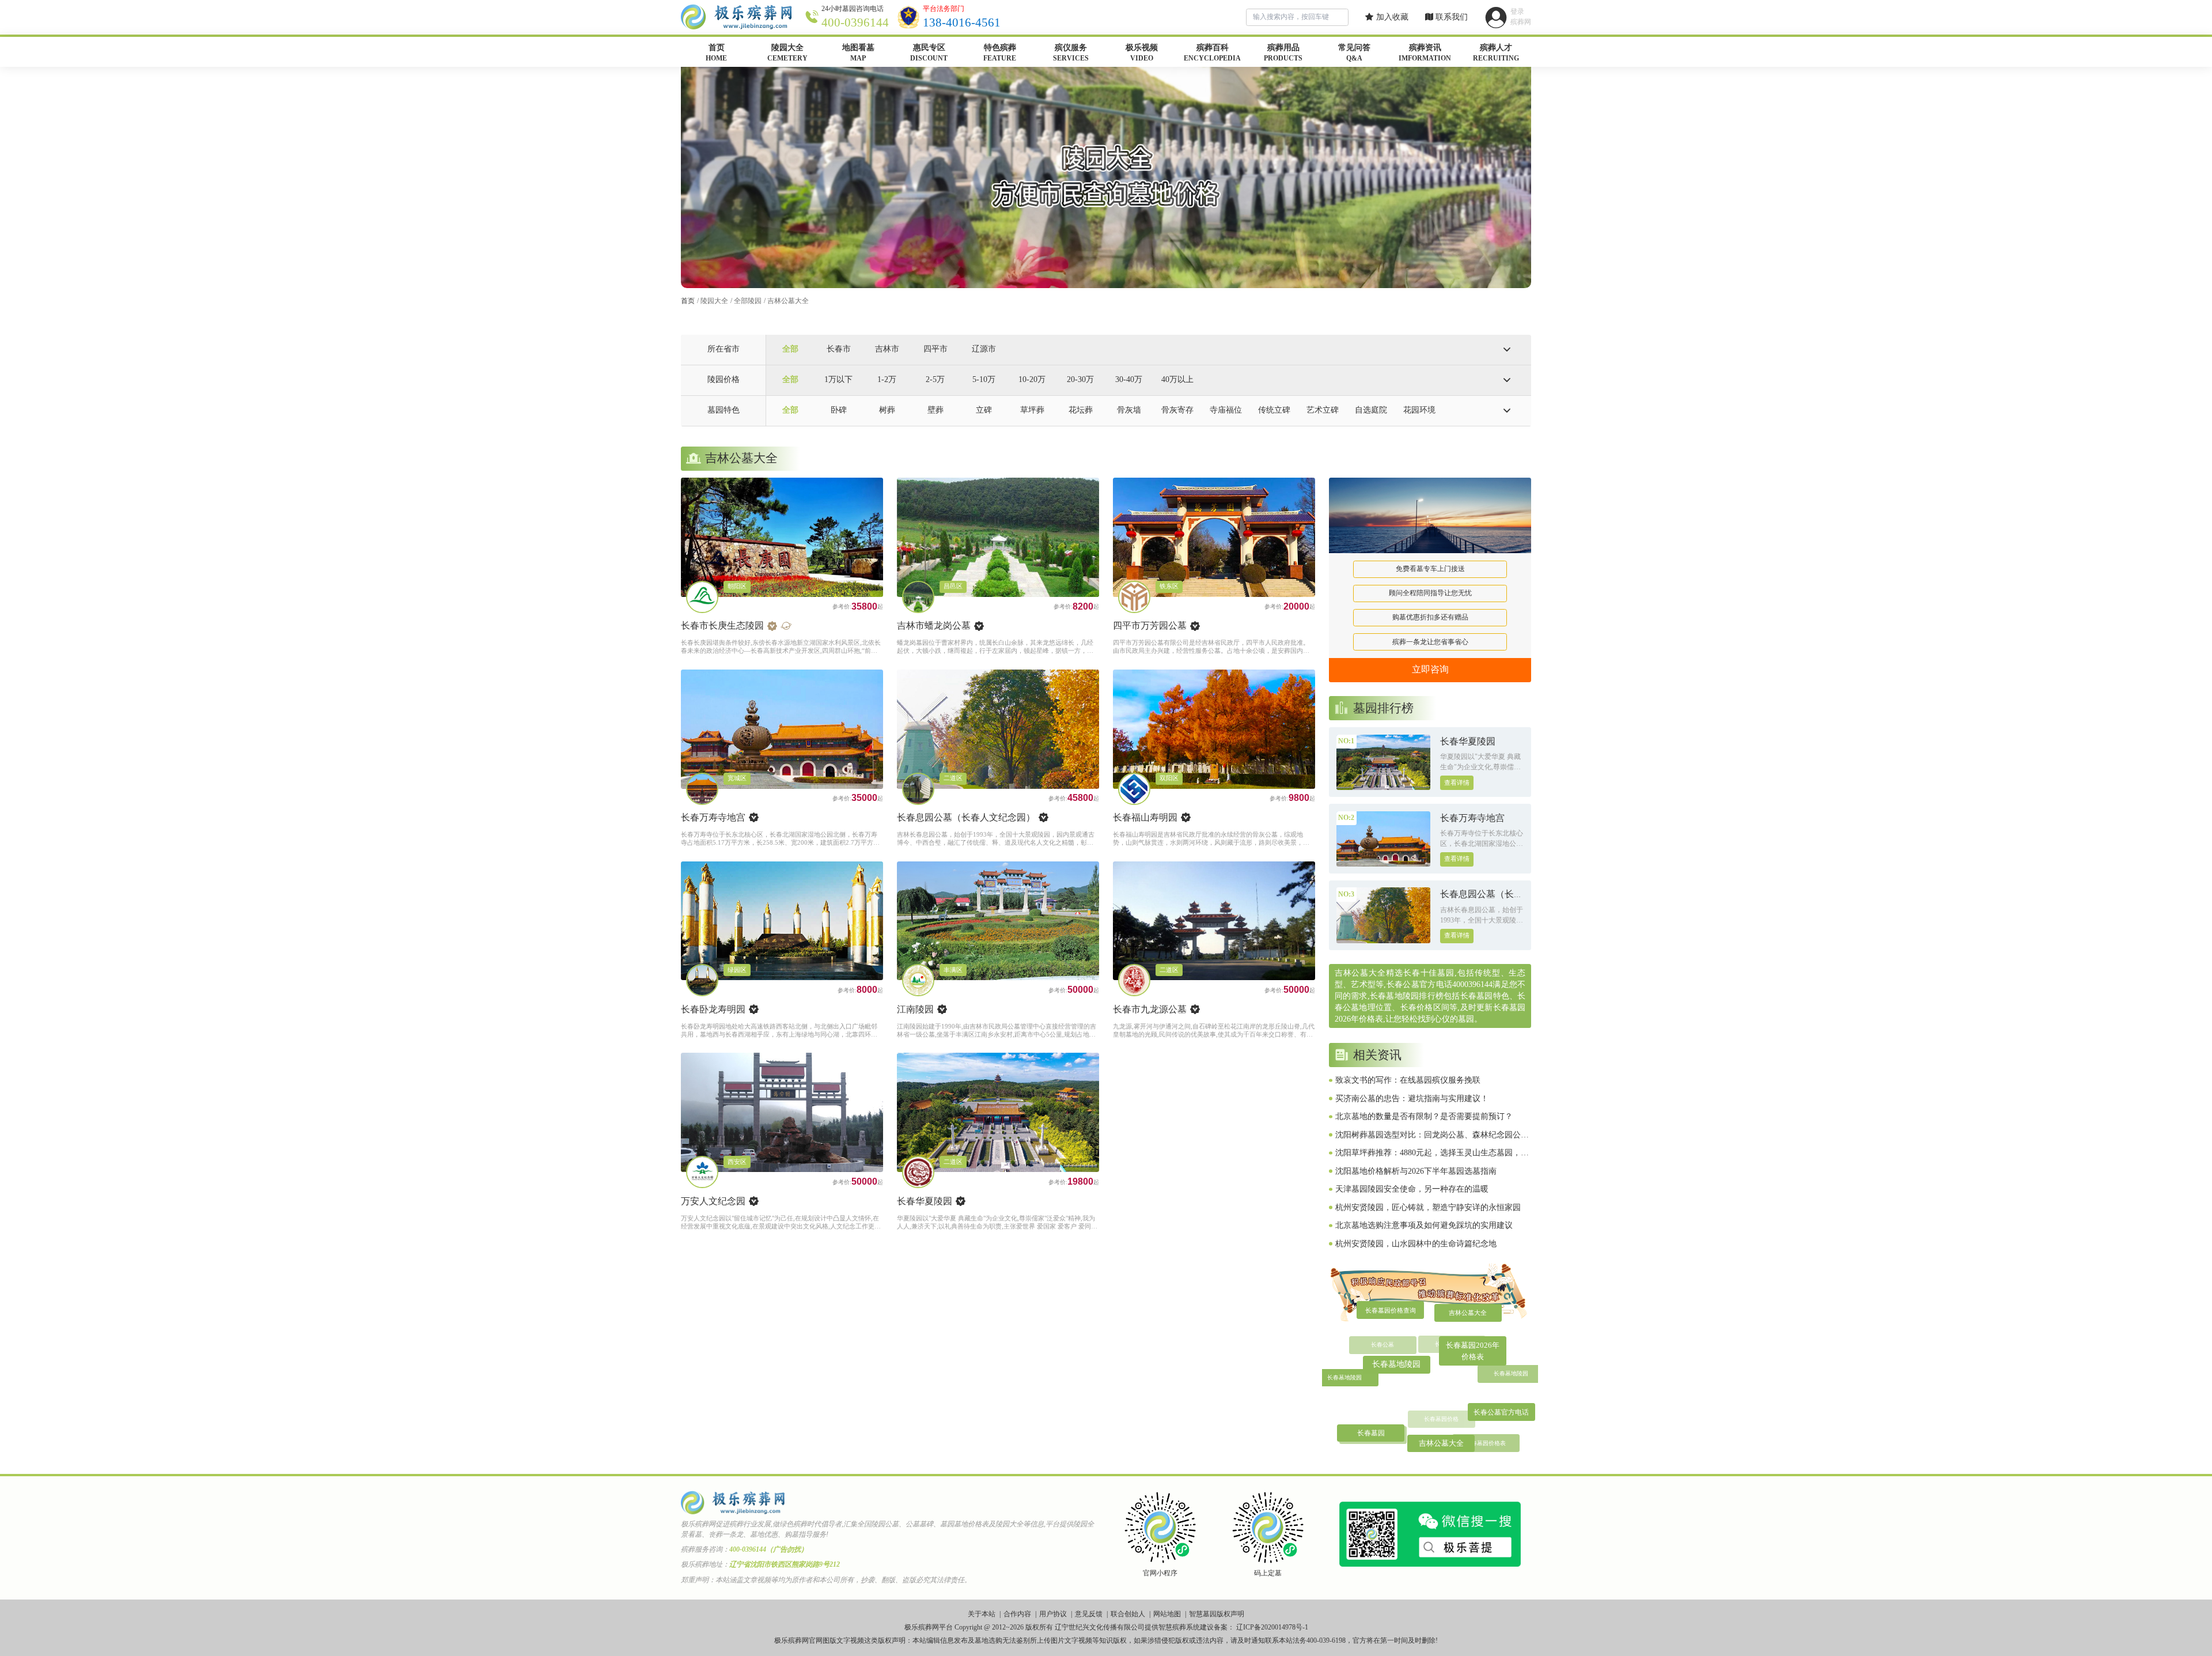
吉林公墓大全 (788, 301)
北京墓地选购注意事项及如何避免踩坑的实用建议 (1424, 1225)
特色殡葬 (1000, 53)
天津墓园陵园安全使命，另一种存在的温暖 (1412, 1189)
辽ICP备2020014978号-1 (1272, 1627)
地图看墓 (858, 53)
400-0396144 (855, 22)
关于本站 (982, 1614)
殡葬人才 (1496, 53)
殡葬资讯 (1425, 53)
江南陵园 (915, 1009)
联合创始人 (1128, 1614)
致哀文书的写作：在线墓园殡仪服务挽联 (1408, 1080)
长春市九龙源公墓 (1150, 1009)
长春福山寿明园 (1145, 817)
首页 (716, 53)
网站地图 (1167, 1614)
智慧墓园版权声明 (1217, 1614)
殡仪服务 (1071, 53)
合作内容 (1017, 1614)
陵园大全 (787, 53)
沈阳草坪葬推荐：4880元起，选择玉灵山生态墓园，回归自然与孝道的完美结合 (1432, 1154)
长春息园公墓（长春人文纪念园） (966, 817)
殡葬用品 (1283, 53)
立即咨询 (1430, 669)
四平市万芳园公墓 (1150, 625)
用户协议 (1053, 1614)
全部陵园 (748, 301)
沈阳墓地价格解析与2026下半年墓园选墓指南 (1416, 1171)
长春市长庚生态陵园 (722, 625)
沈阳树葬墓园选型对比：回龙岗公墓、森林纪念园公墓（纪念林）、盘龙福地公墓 (1432, 1136)
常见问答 (1354, 53)
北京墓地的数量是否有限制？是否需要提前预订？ (1424, 1116)
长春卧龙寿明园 (713, 1009)
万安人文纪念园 (713, 1201)
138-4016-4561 (962, 22)
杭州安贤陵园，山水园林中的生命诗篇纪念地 (1416, 1244)
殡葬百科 (1212, 53)
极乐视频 (1142, 53)
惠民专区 (929, 53)
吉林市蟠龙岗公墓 (934, 625)
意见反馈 (1089, 1614)
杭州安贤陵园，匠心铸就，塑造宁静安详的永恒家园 (1428, 1207)
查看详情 (1457, 783)
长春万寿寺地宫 (713, 817)
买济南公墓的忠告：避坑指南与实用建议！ (1412, 1099)
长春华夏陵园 (925, 1201)
